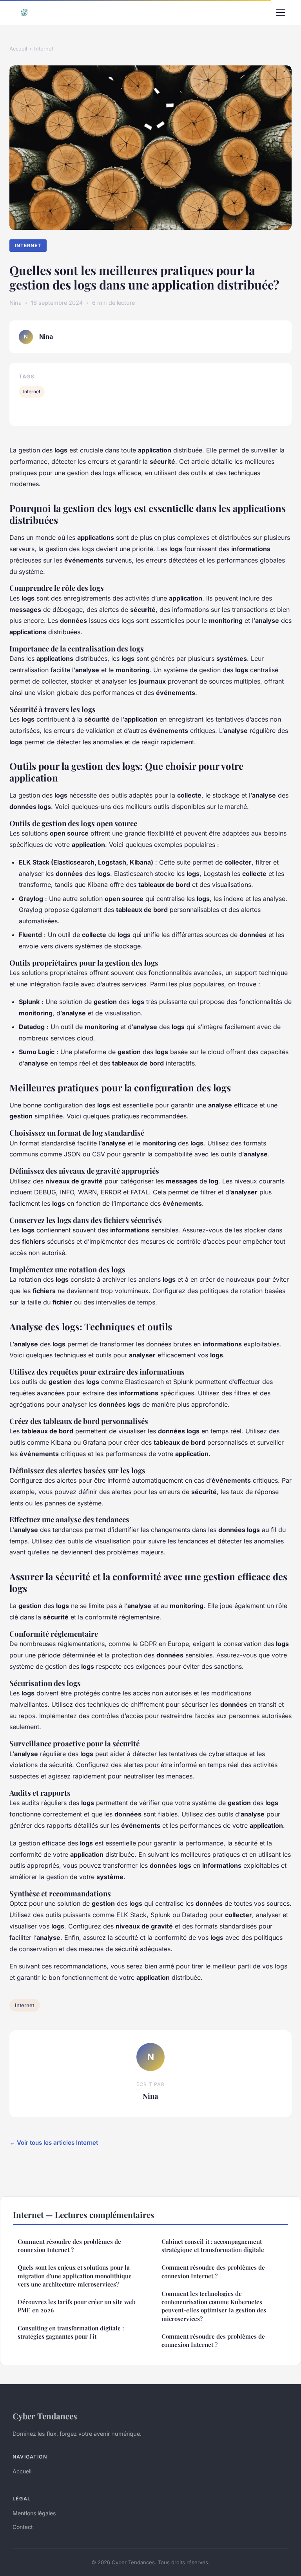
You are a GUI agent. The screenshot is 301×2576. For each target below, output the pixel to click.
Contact (23, 2527)
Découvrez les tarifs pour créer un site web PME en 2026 (77, 2306)
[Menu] (281, 13)
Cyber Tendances (45, 2416)
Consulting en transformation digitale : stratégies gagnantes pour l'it (71, 2332)
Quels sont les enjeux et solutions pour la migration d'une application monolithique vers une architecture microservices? (75, 2276)
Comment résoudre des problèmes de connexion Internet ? (69, 2246)
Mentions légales (34, 2513)
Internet (44, 49)
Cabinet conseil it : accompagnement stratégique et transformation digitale (213, 2246)
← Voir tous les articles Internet (54, 2143)
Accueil (18, 49)
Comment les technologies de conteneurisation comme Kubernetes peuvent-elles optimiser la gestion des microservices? (214, 2306)
